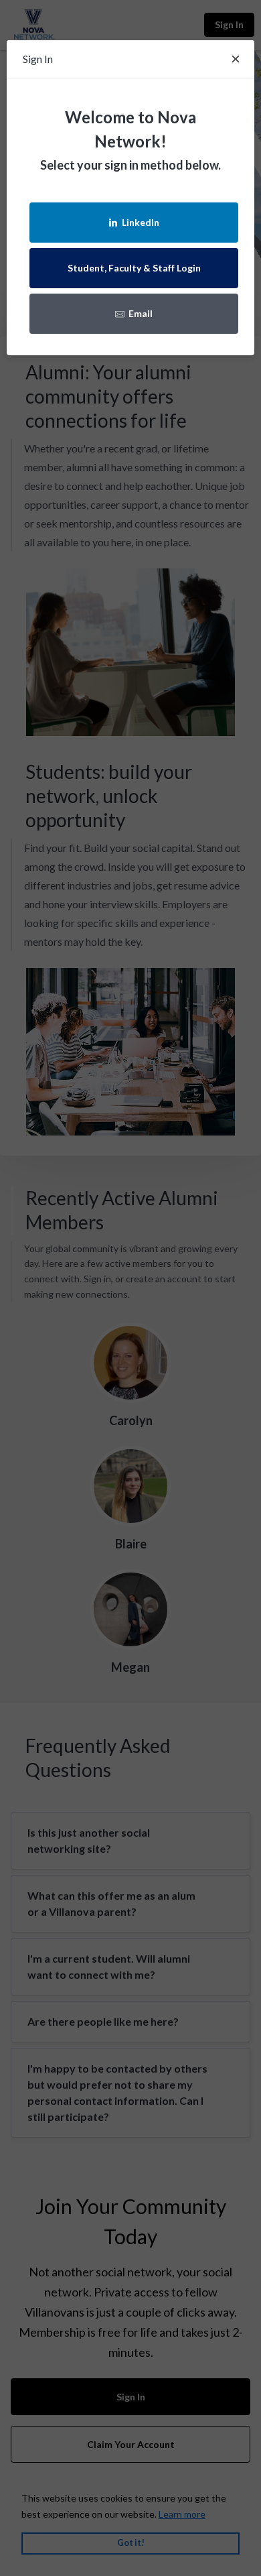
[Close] (236, 59)
